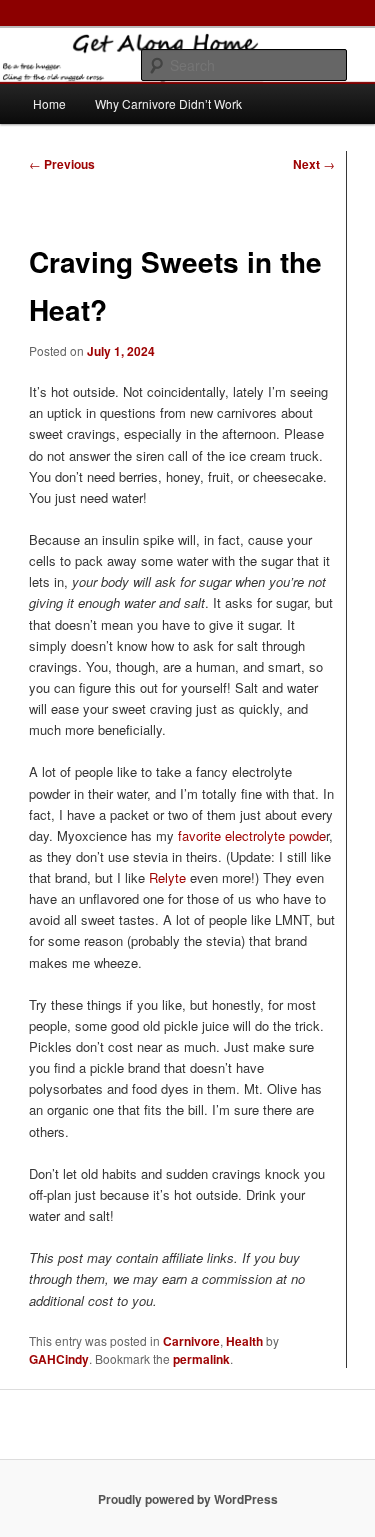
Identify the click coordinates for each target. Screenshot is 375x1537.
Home (49, 103)
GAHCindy (59, 1359)
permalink (201, 1359)
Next (314, 164)
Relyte (167, 877)
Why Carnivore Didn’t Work (168, 103)
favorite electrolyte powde (252, 835)
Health (244, 1341)
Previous (62, 164)
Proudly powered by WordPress (188, 1499)
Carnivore (191, 1341)
